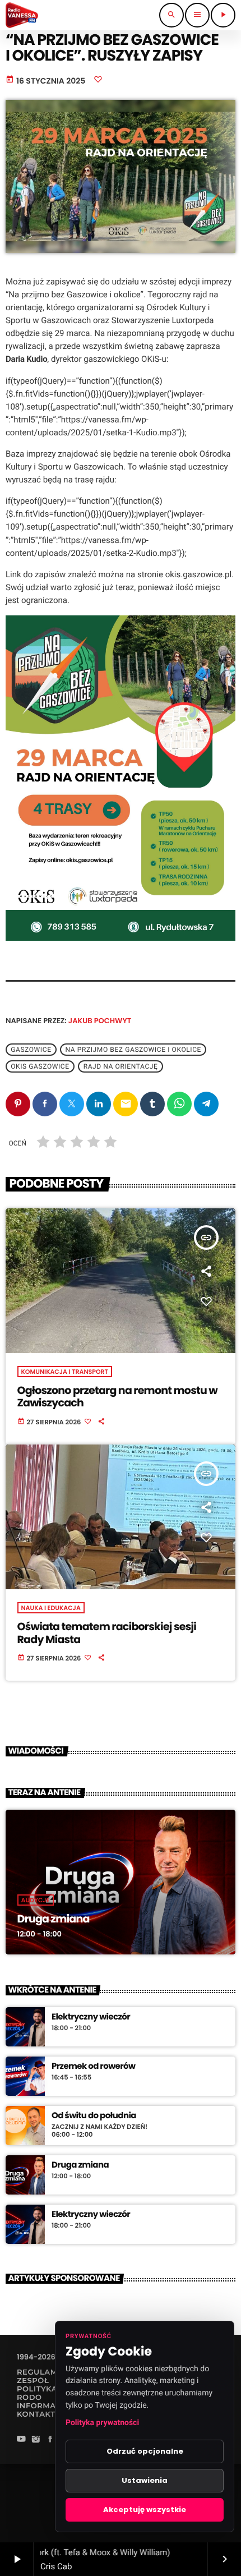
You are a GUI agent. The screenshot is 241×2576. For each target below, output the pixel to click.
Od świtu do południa (94, 2116)
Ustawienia (145, 2480)
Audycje (36, 1900)
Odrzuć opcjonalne (145, 2451)
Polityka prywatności (102, 2423)
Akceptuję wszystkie (145, 2510)
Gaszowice (31, 1050)
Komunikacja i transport (65, 1372)
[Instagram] (36, 2440)
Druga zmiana (54, 1919)
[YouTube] (21, 2440)
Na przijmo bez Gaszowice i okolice (133, 1050)
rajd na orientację (121, 1066)
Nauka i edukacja (51, 1608)
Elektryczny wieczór (91, 2017)
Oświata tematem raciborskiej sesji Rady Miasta (107, 1633)
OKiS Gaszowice (40, 1066)
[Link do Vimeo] (22, 15)
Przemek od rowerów (93, 2067)
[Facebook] (50, 2440)
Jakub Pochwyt (100, 1021)
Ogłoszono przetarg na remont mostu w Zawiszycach (117, 1397)
